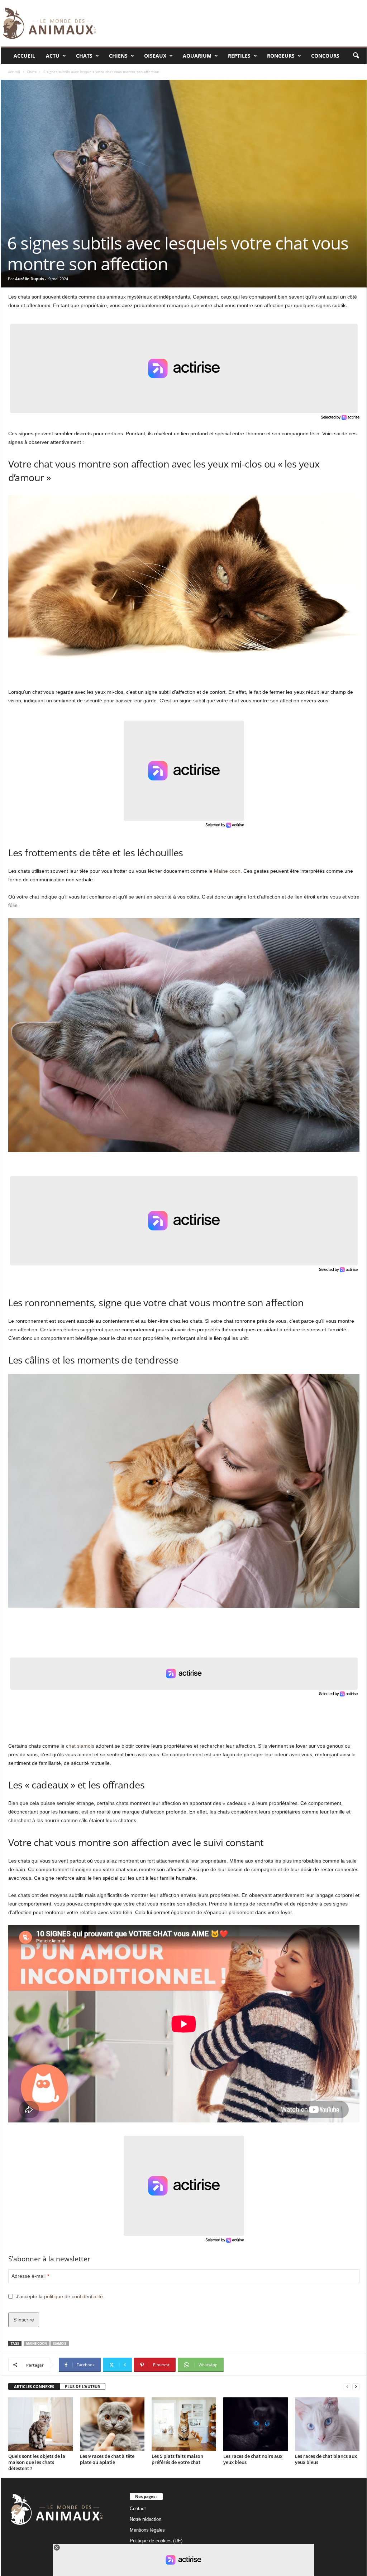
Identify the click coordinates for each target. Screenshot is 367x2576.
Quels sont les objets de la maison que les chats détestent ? (37, 2462)
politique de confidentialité (73, 2296)
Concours (325, 56)
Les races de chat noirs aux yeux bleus (253, 2459)
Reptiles (239, 56)
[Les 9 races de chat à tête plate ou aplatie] (112, 2424)
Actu (53, 56)
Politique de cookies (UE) (156, 2541)
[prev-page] (347, 2387)
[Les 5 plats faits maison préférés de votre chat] (184, 2424)
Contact (138, 2509)
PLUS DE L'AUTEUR (82, 2386)
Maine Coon (37, 2343)
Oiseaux (155, 56)
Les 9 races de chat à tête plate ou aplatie (107, 2459)
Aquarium (197, 56)
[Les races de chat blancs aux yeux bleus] (327, 2424)
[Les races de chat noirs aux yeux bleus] (256, 2424)
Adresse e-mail (30, 2276)
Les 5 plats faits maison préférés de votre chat (177, 2459)
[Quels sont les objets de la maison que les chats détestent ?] (40, 2424)
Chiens (118, 56)
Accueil (24, 56)
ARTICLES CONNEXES (34, 2386)
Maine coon (227, 871)
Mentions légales (147, 2530)
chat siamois (80, 1746)
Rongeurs (281, 56)
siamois (60, 2343)
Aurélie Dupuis (29, 279)
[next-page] (356, 2387)
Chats (84, 56)
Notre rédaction (146, 2519)
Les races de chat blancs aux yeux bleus (326, 2459)
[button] (356, 56)
